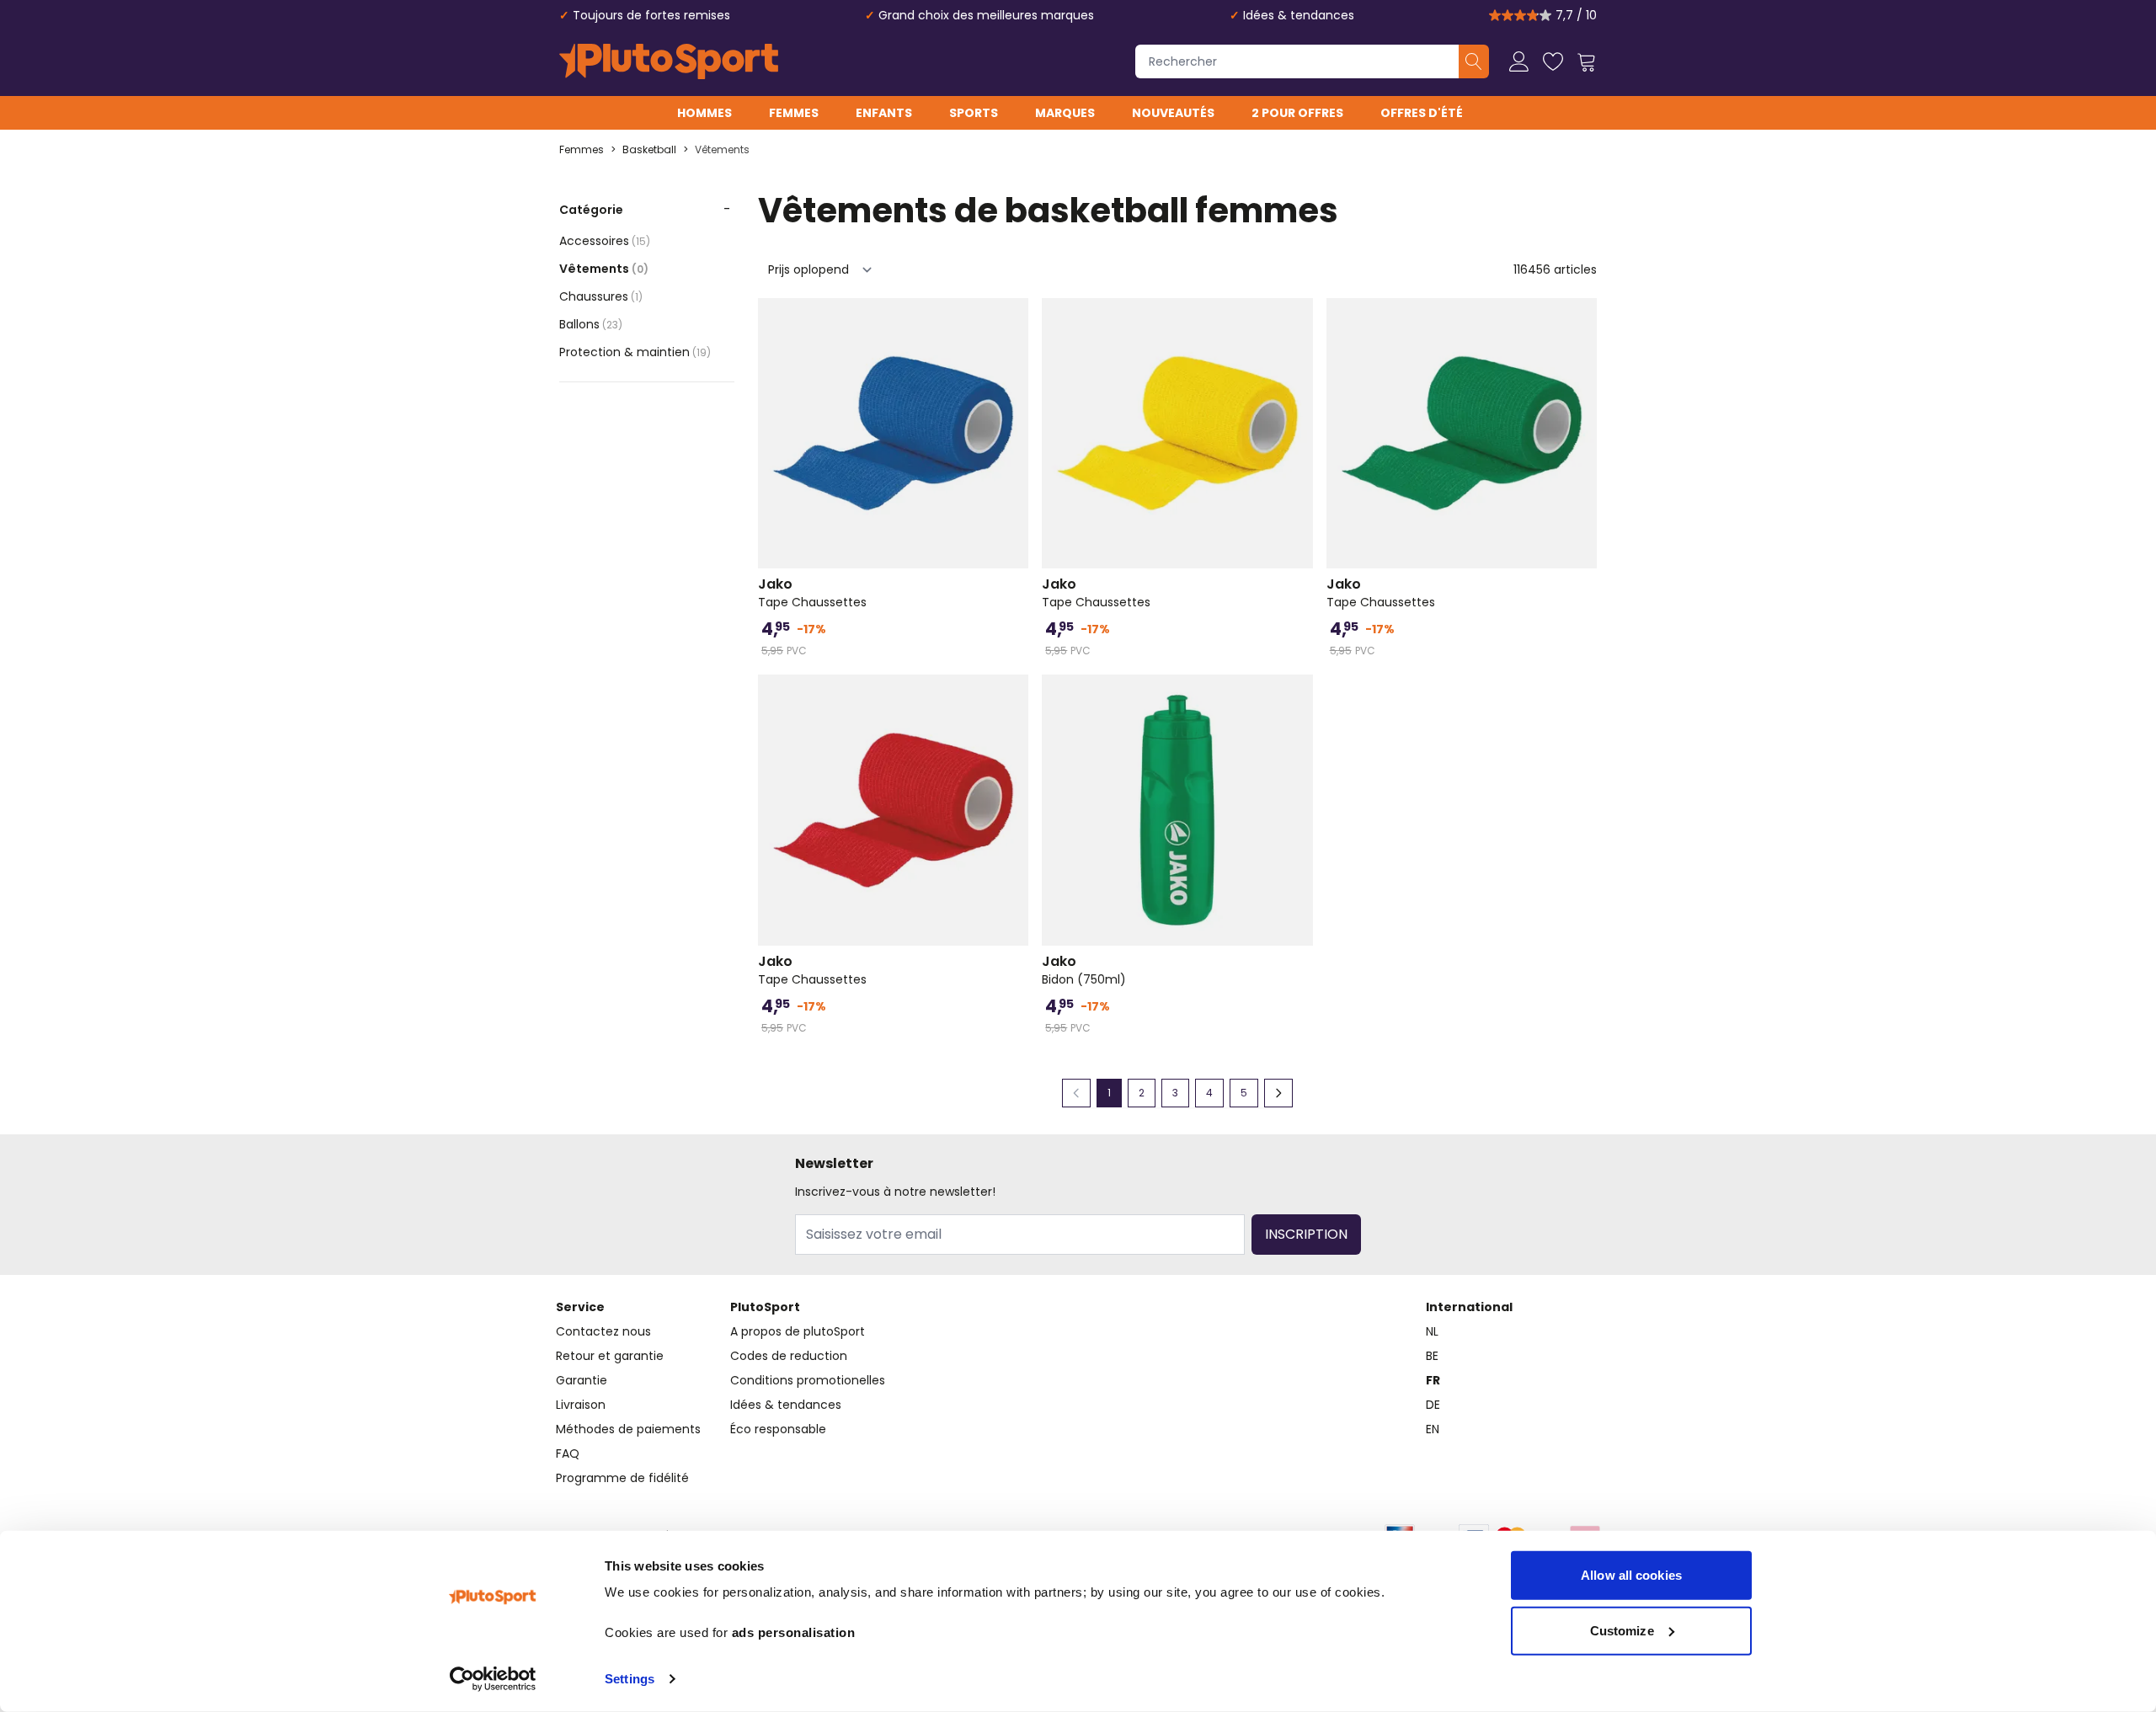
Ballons (591, 324)
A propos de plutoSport (798, 1331)
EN (1433, 1429)
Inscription (1306, 1234)
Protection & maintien (635, 352)
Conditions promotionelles (808, 1380)
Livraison (581, 1405)
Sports (974, 113)
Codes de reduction (789, 1356)
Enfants (884, 113)
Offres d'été (1422, 113)
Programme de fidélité (622, 1478)
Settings (630, 1679)
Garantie (582, 1380)
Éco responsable (778, 1429)
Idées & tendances (1299, 15)
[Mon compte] (1519, 61)
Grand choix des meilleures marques (986, 15)
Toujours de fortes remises (651, 15)
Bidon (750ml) (1084, 970)
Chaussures (601, 296)
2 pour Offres (1297, 113)
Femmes (794, 113)
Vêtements (722, 150)
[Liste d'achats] (1553, 61)
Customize (1622, 1630)
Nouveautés (1173, 113)
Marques (1065, 113)
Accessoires (605, 241)
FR (1433, 1380)
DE (1433, 1405)
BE (1432, 1356)
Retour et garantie (610, 1356)
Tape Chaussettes (812, 593)
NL (1432, 1331)
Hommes (704, 113)
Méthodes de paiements (628, 1429)
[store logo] (669, 61)
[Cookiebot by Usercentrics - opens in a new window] (493, 1679)
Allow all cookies (1631, 1575)
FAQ (568, 1453)
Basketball (649, 150)
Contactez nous (603, 1331)
